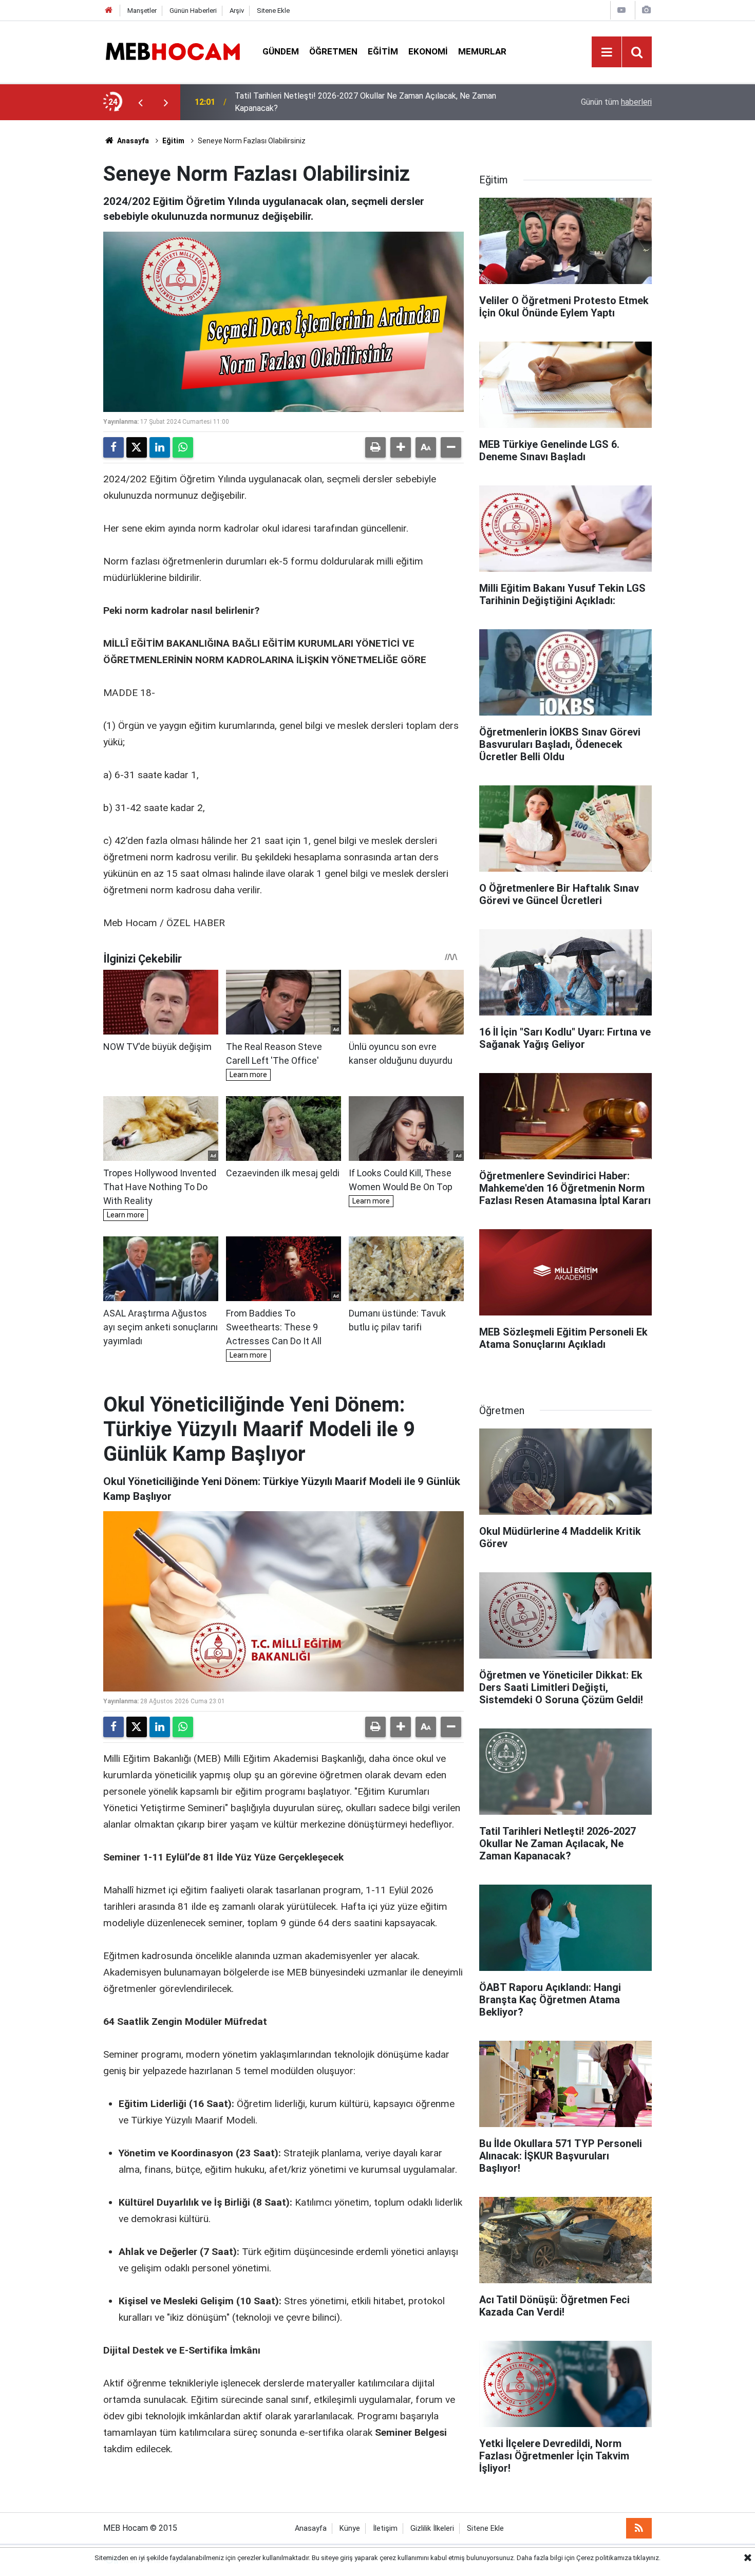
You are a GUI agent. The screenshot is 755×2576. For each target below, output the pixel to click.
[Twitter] (137, 447)
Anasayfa (132, 141)
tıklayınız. (647, 2558)
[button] (401, 447)
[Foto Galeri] (646, 10)
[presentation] (140, 102)
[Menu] (607, 52)
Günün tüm (616, 102)
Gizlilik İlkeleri (432, 2528)
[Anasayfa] (109, 11)
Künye (350, 2528)
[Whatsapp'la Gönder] (183, 447)
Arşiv (237, 11)
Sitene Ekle (273, 11)
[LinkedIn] (160, 447)
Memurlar (482, 51)
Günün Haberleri (193, 11)
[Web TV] (621, 10)
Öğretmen (333, 51)
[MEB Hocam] (173, 51)
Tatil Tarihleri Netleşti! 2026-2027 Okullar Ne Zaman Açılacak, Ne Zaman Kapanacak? (365, 102)
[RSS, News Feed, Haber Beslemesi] (639, 2528)
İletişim (385, 2528)
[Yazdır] (375, 447)
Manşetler (142, 11)
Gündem (281, 51)
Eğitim (383, 51)
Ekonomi (428, 51)
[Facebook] (114, 447)
